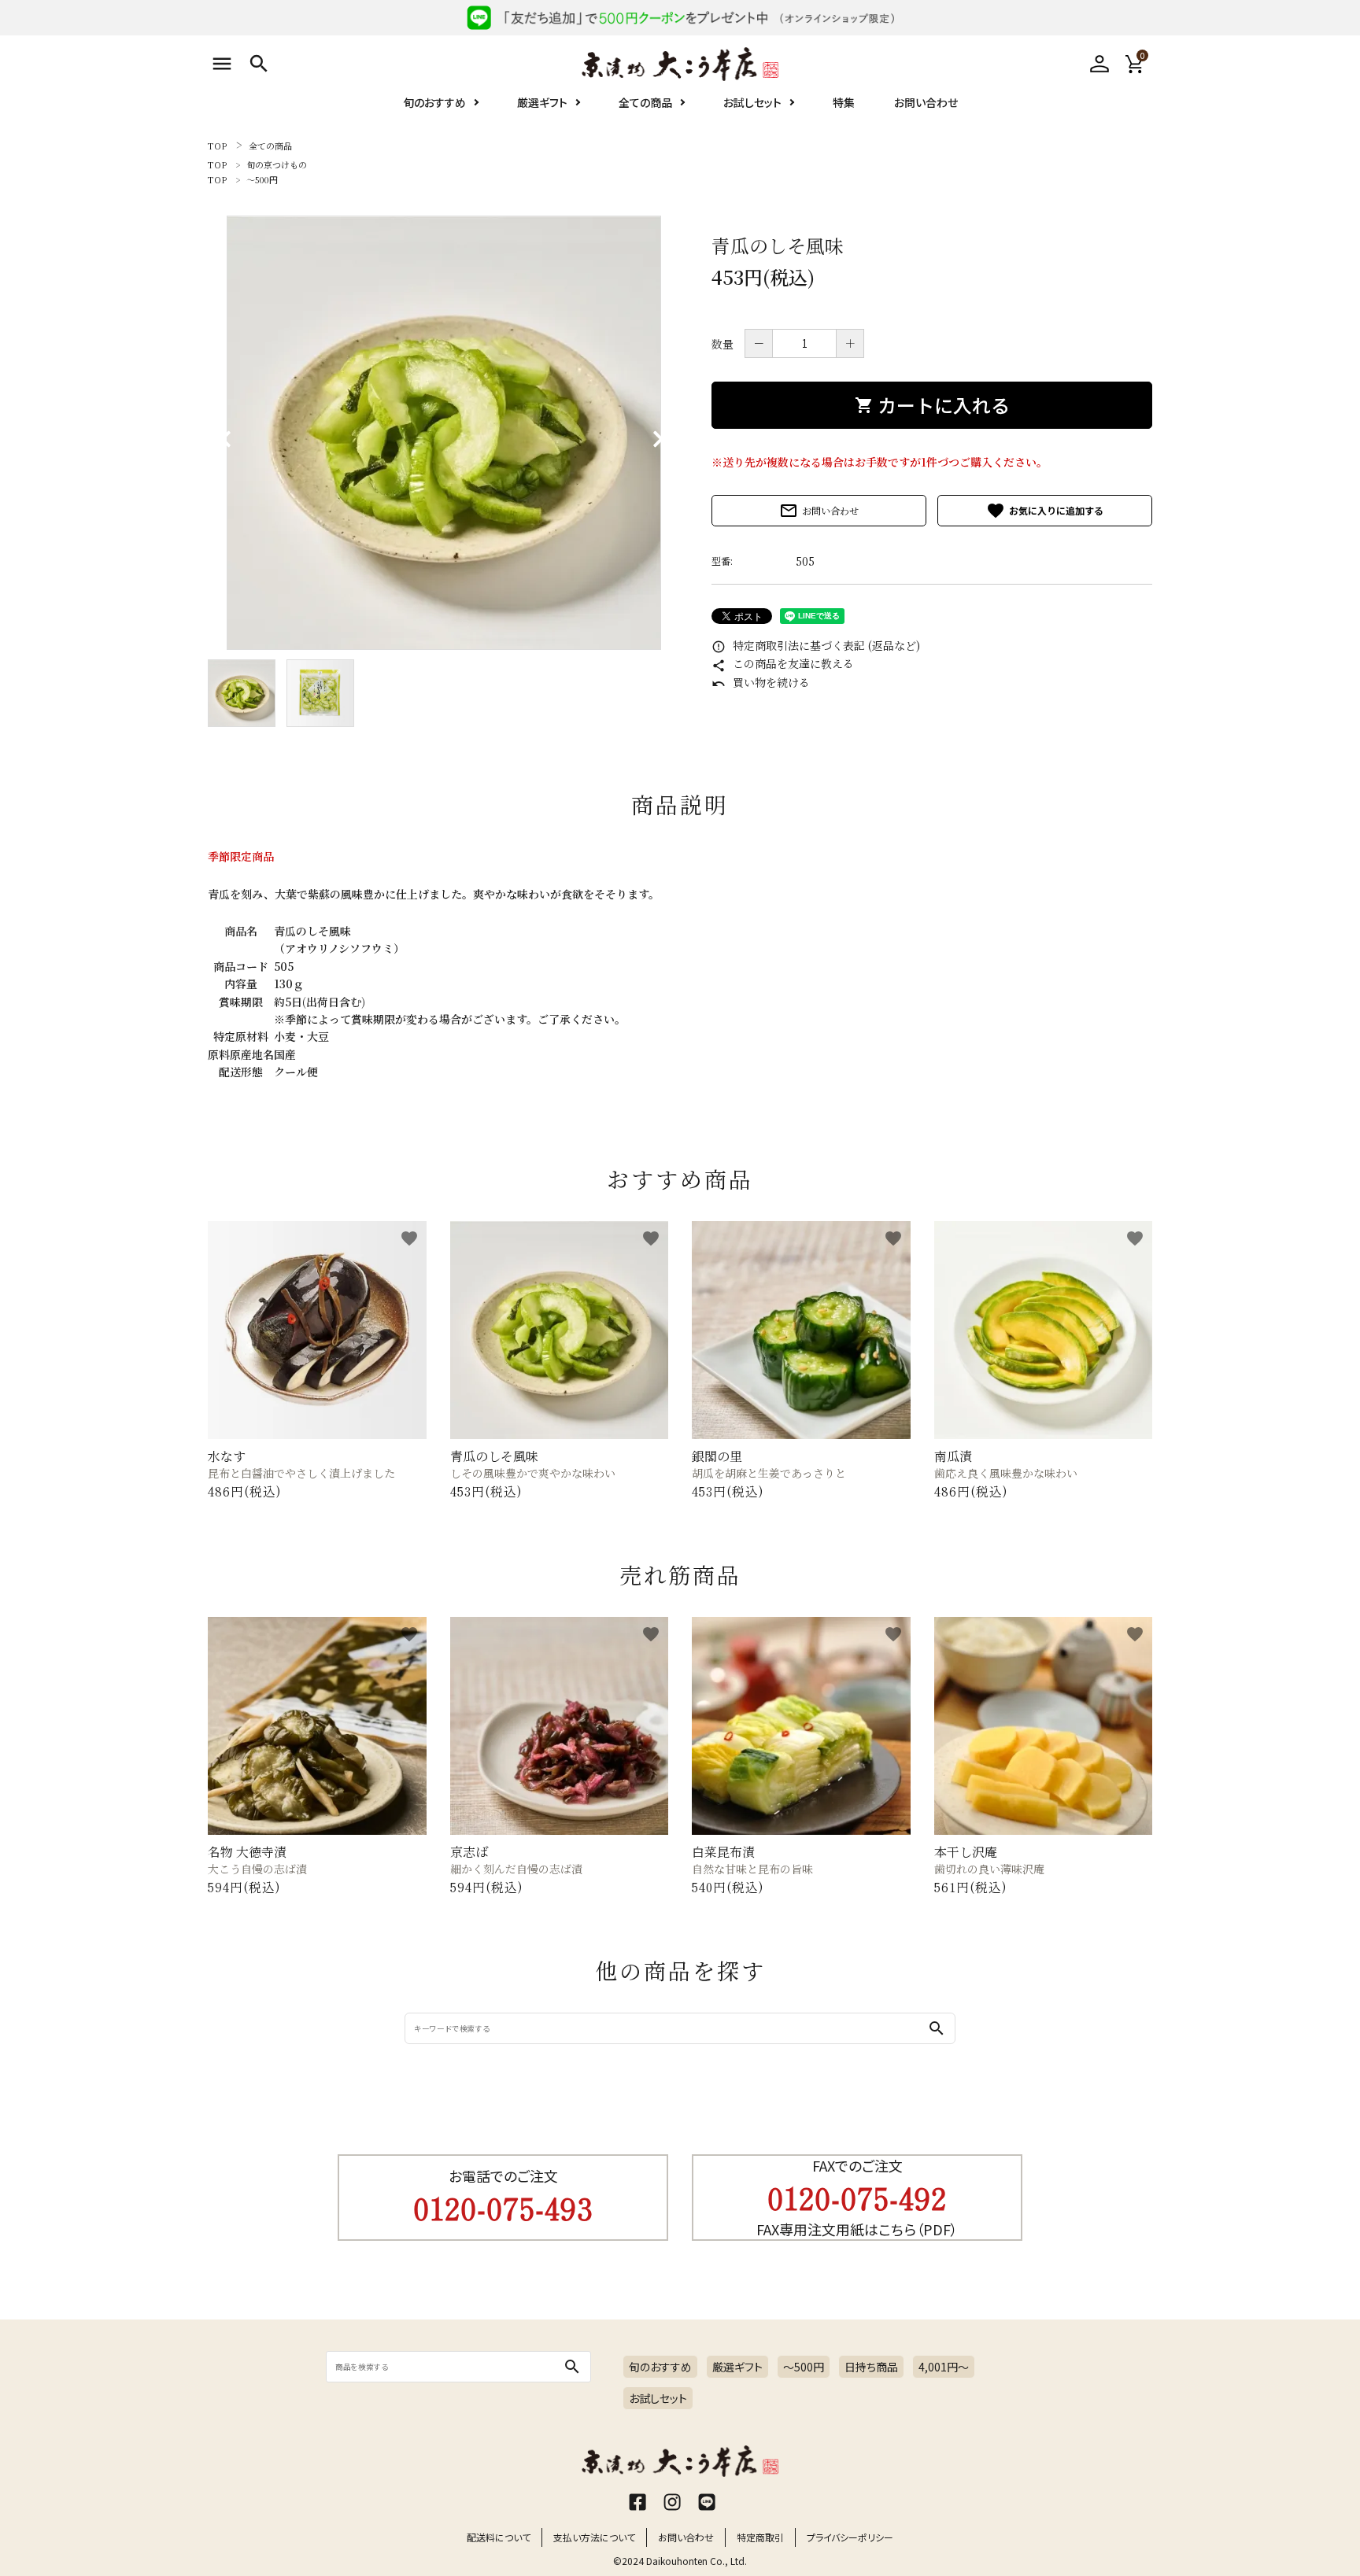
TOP (217, 146)
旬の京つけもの (277, 164)
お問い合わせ (926, 102)
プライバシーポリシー (850, 2537)
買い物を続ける (761, 682)
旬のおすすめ (434, 102)
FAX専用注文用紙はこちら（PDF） (857, 2229)
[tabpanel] (444, 433)
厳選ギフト (542, 102)
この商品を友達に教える (783, 663)
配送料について (499, 2537)
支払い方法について (594, 2537)
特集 (844, 102)
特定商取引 (760, 2537)
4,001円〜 (944, 2367)
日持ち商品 (871, 2367)
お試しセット (752, 102)
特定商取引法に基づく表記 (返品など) (816, 645)
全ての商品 (645, 102)
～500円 (262, 179)
